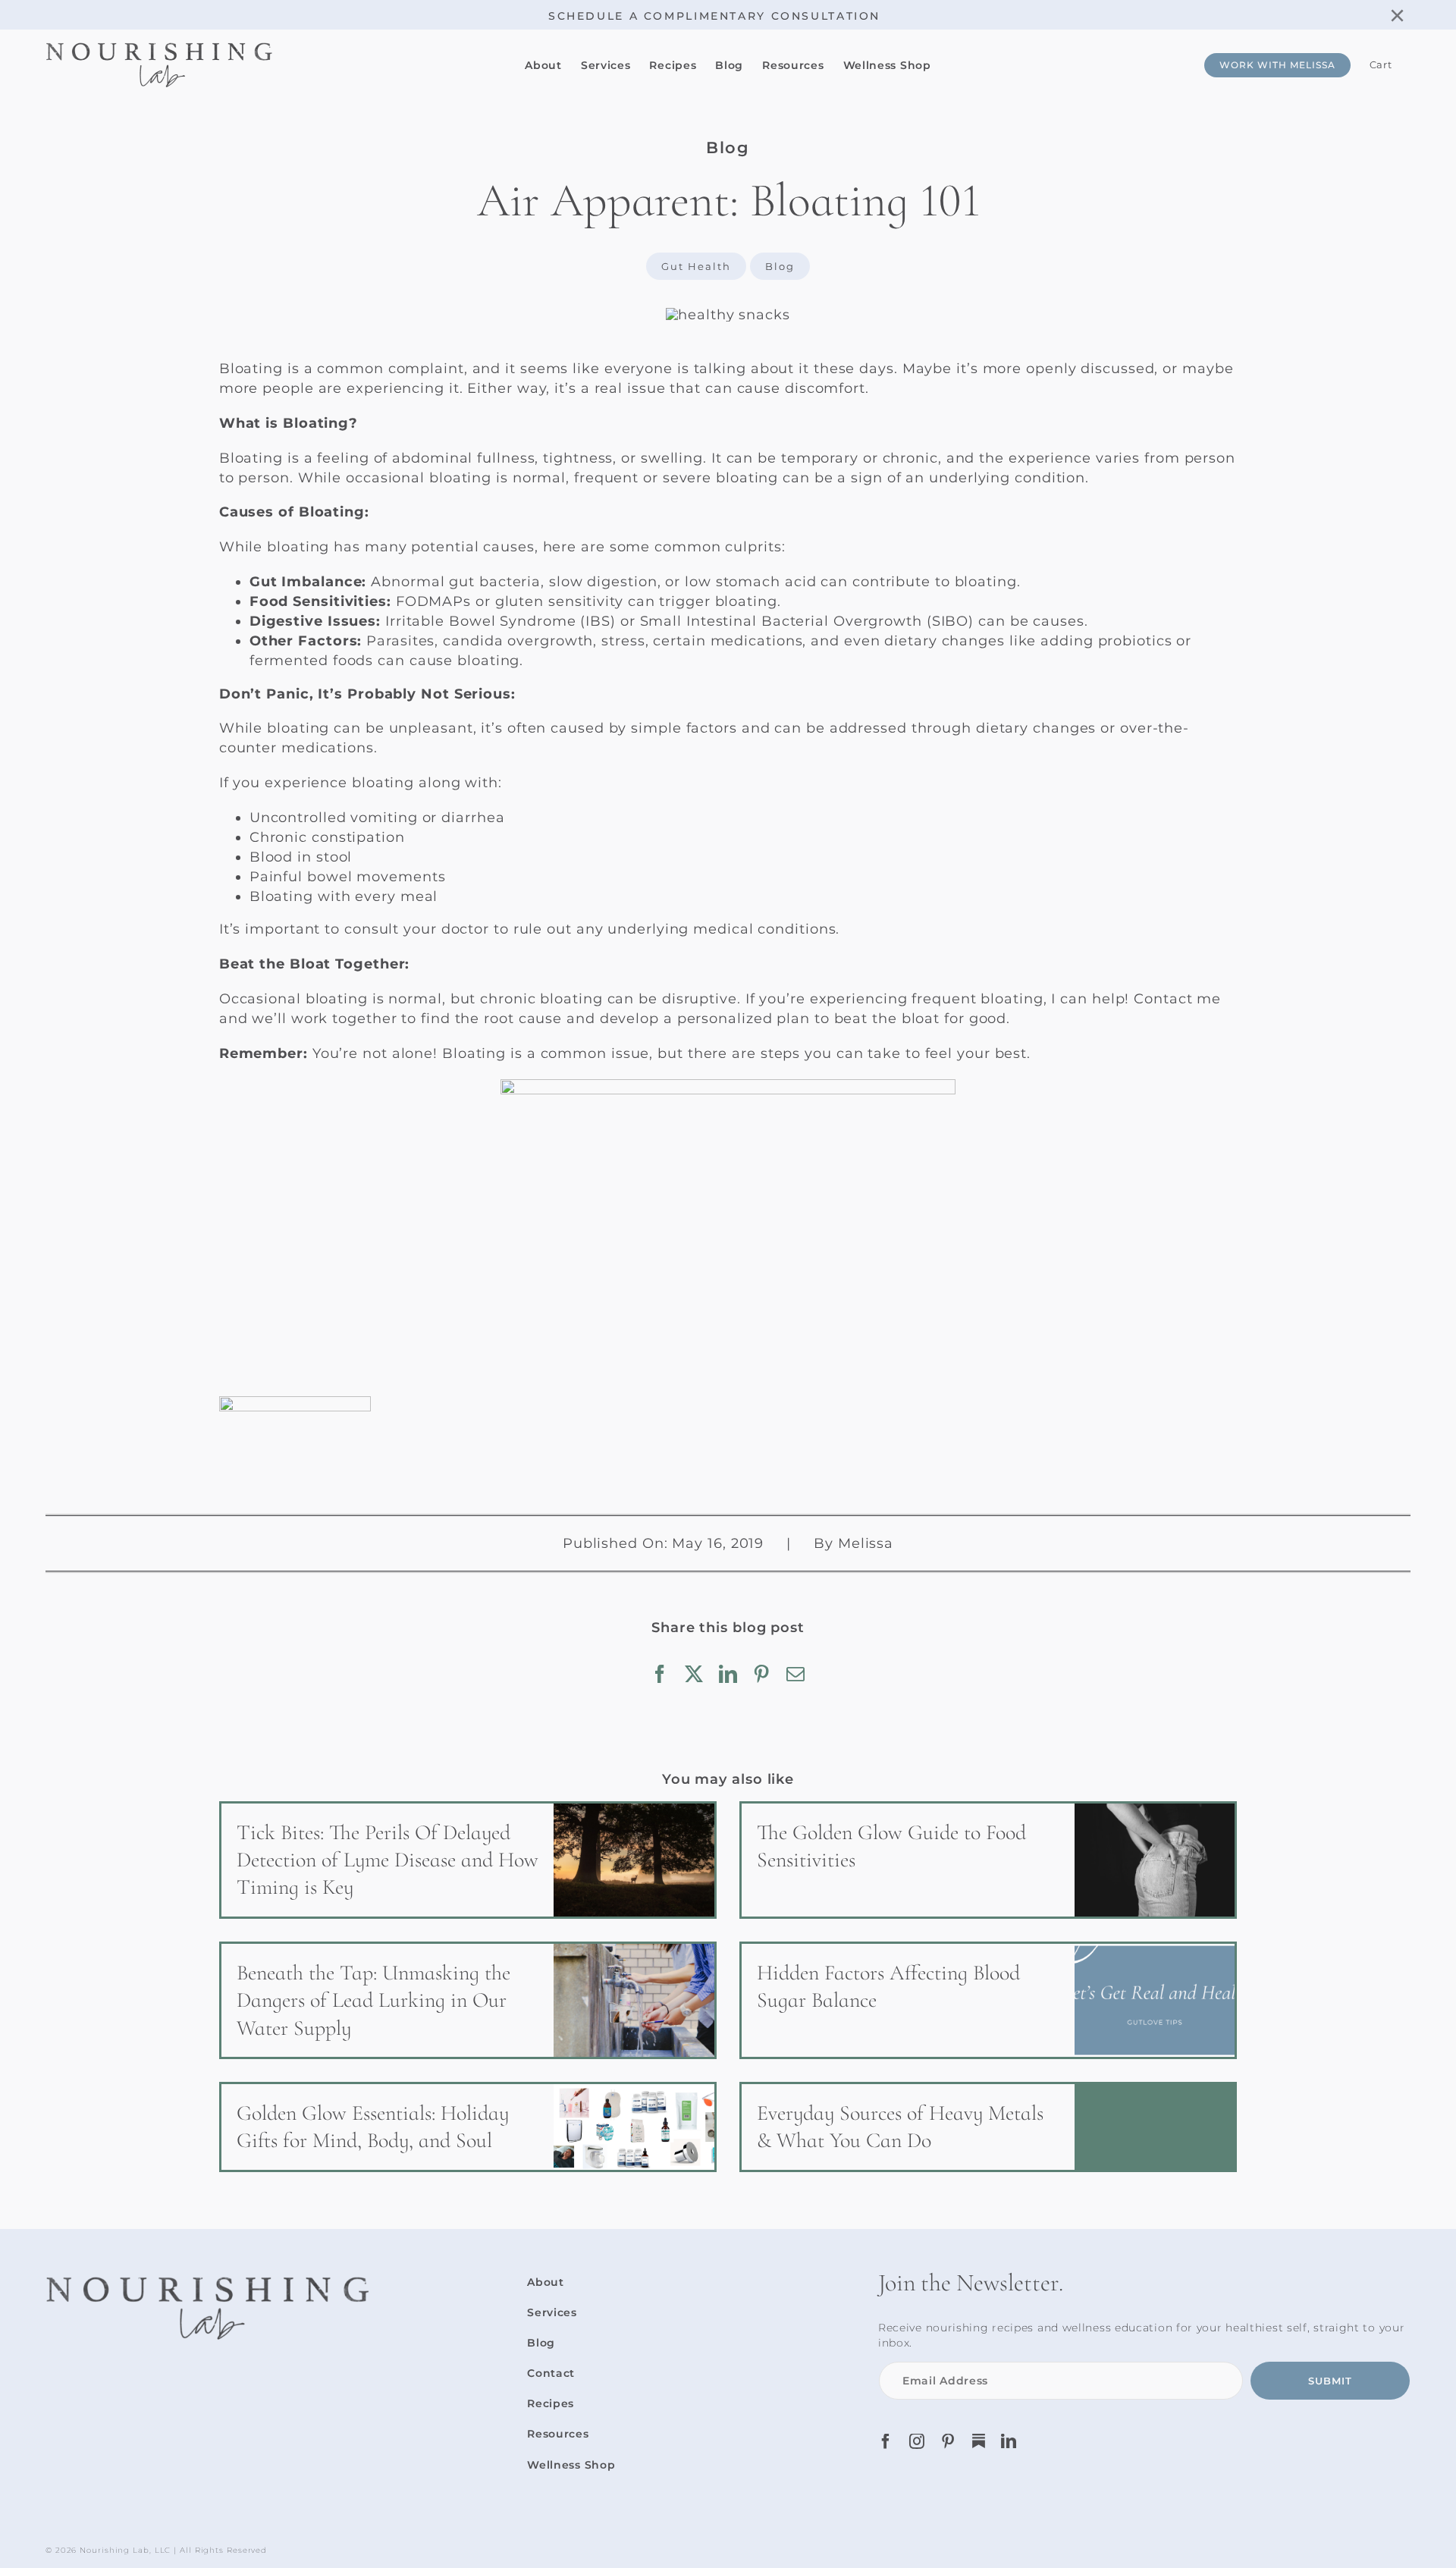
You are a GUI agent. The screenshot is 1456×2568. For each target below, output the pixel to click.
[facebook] (886, 2441)
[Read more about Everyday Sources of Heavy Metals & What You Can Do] (988, 2127)
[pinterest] (948, 2441)
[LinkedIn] (728, 1674)
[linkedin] (1009, 2441)
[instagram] (917, 2441)
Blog (780, 266)
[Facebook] (660, 1674)
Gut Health (696, 266)
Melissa (866, 1543)
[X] (694, 1674)
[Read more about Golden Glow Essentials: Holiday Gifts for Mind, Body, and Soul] (468, 2127)
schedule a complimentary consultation (714, 16)
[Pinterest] (762, 1674)
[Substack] (979, 2441)
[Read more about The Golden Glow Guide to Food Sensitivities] (988, 1860)
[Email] (796, 1674)
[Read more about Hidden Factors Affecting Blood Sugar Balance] (988, 2000)
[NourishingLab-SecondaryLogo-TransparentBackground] (159, 48)
